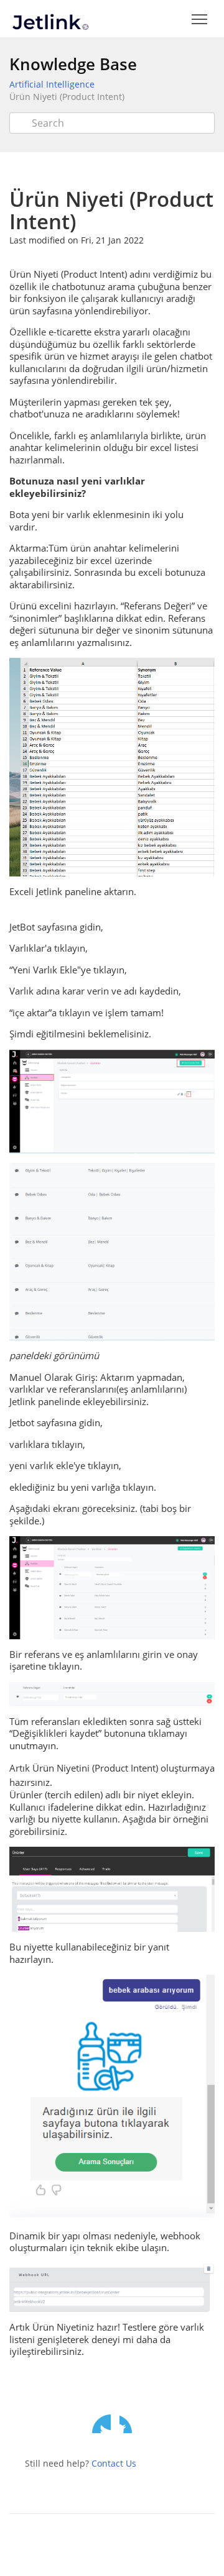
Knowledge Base (73, 64)
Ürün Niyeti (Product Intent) (67, 97)
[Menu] (199, 20)
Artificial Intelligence (52, 84)
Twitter (101, 2424)
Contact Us (114, 2463)
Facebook (129, 2424)
